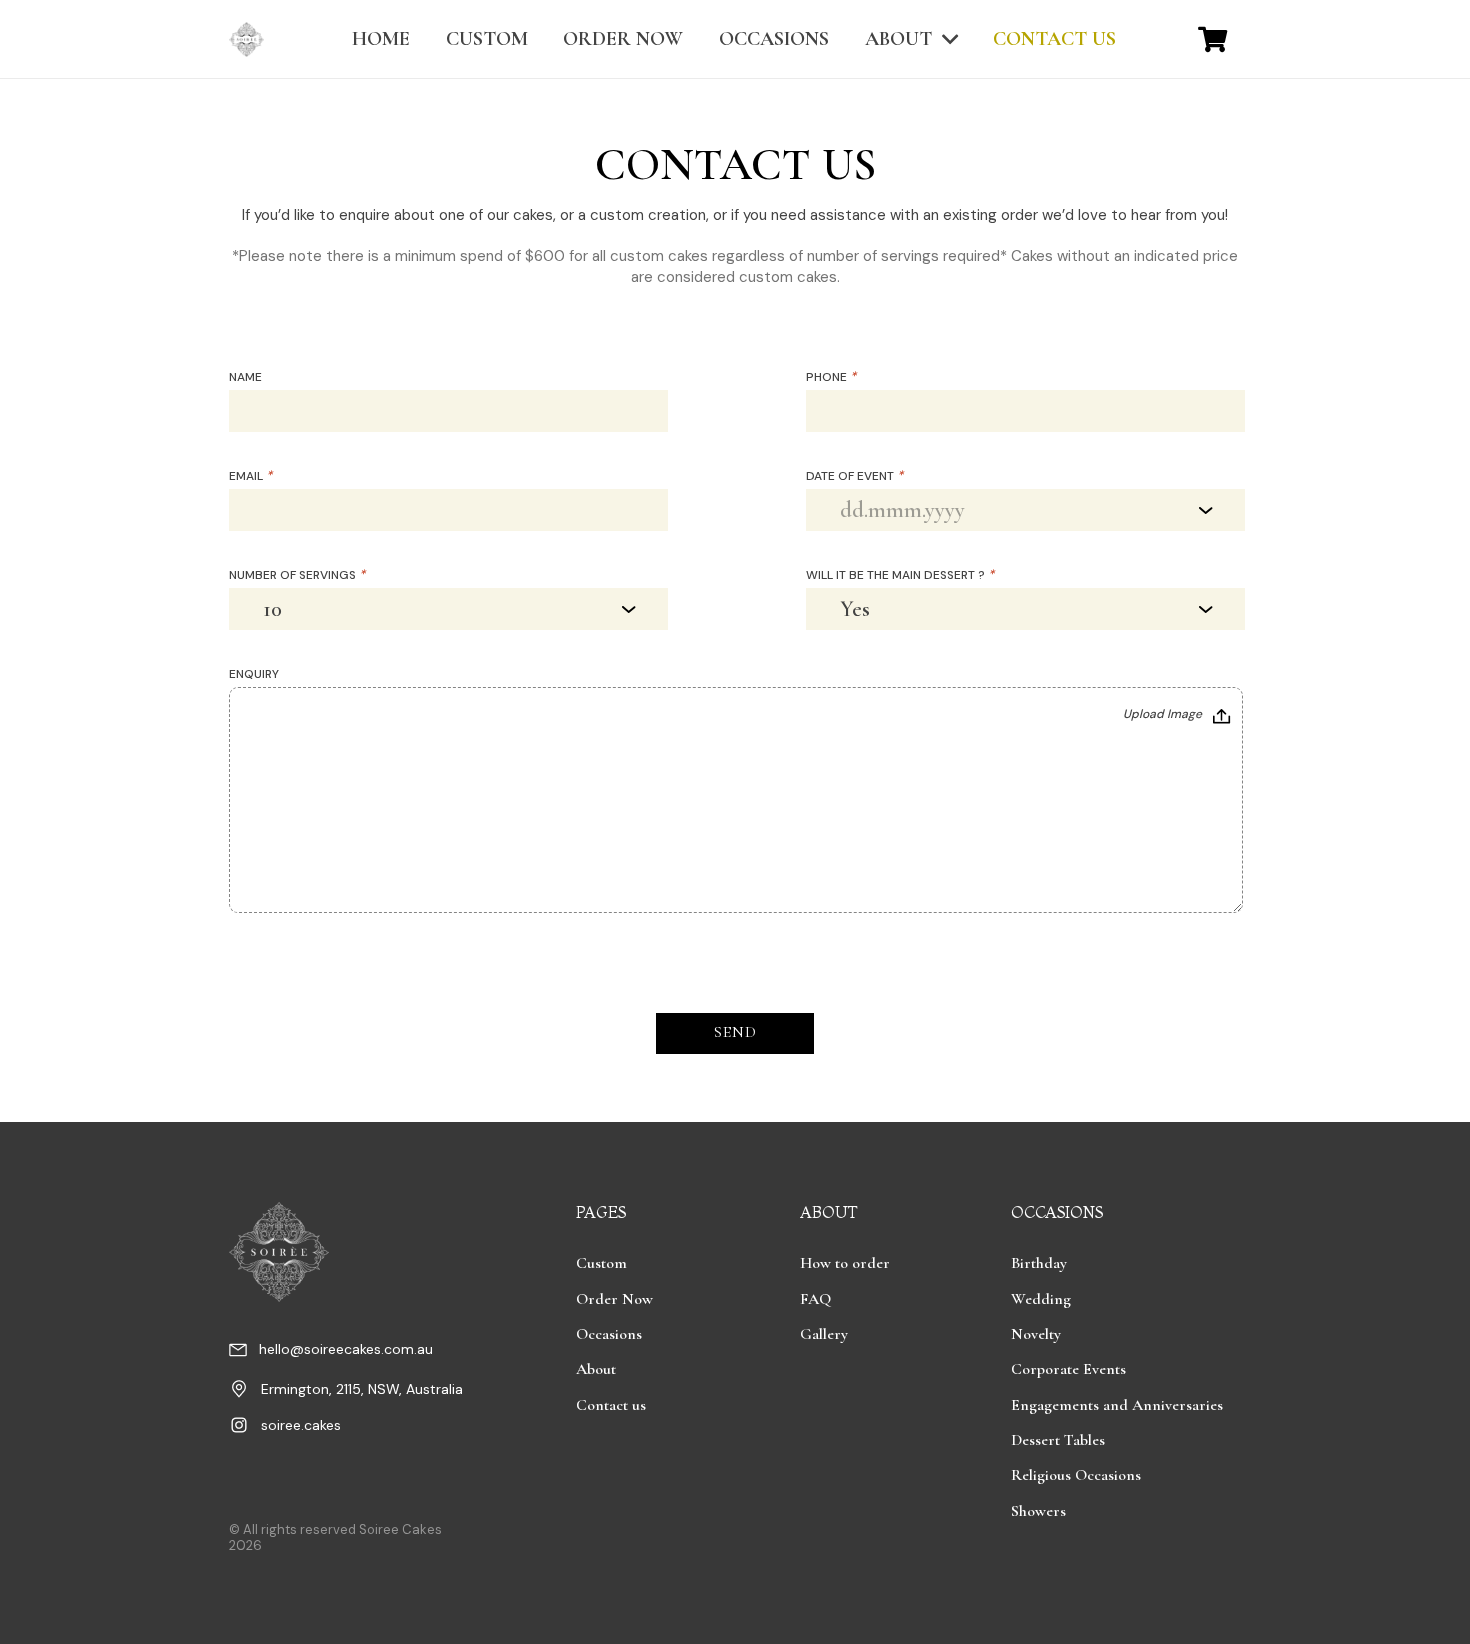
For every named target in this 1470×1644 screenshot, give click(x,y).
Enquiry (254, 674)
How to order (845, 1263)
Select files (1177, 716)
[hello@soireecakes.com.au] (244, 1352)
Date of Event (854, 476)
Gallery (824, 1334)
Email (250, 476)
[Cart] (1212, 39)
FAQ (815, 1299)
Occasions (609, 1334)
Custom (601, 1263)
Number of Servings (297, 575)
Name (245, 377)
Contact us (611, 1405)
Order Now (614, 1299)
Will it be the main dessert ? (900, 575)
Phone (831, 377)
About (596, 1369)
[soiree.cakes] (245, 1428)
